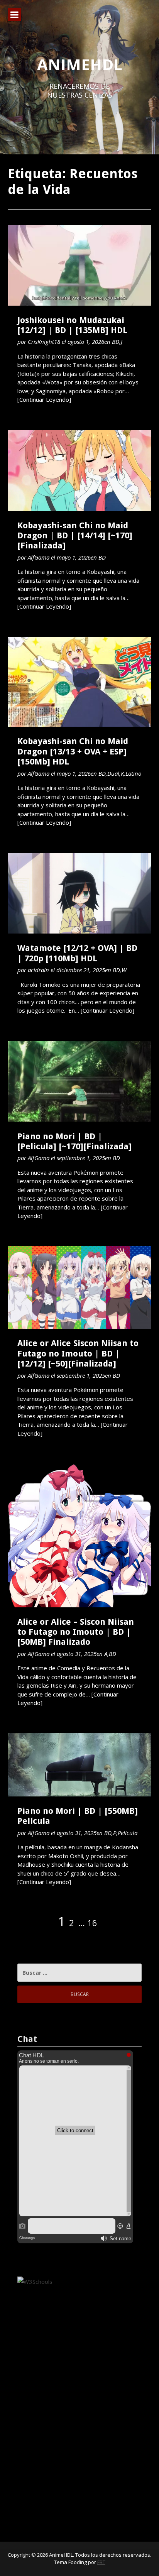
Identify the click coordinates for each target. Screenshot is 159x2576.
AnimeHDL (80, 64)
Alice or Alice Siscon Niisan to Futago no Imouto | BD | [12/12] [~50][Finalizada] (78, 1353)
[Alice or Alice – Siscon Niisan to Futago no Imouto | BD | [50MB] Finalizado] (79, 1536)
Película (128, 1833)
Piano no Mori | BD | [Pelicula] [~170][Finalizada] (74, 1141)
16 (92, 1923)
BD (116, 342)
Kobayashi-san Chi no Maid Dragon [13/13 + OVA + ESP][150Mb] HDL (73, 751)
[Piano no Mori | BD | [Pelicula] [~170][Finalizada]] (79, 1081)
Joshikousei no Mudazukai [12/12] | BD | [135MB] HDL (72, 325)
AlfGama (39, 557)
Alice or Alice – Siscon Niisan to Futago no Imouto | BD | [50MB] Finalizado (76, 1632)
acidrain (38, 970)
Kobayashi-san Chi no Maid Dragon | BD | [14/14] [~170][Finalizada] (75, 536)
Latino (133, 773)
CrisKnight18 (44, 342)
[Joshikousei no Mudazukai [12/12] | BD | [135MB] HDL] (79, 265)
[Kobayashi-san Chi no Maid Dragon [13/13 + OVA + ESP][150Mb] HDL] (79, 682)
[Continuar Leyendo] (44, 399)
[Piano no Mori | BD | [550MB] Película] (79, 1765)
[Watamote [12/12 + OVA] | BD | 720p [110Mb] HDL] (79, 893)
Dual (113, 773)
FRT (101, 2562)
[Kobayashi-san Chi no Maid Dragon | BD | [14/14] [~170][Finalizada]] (79, 470)
